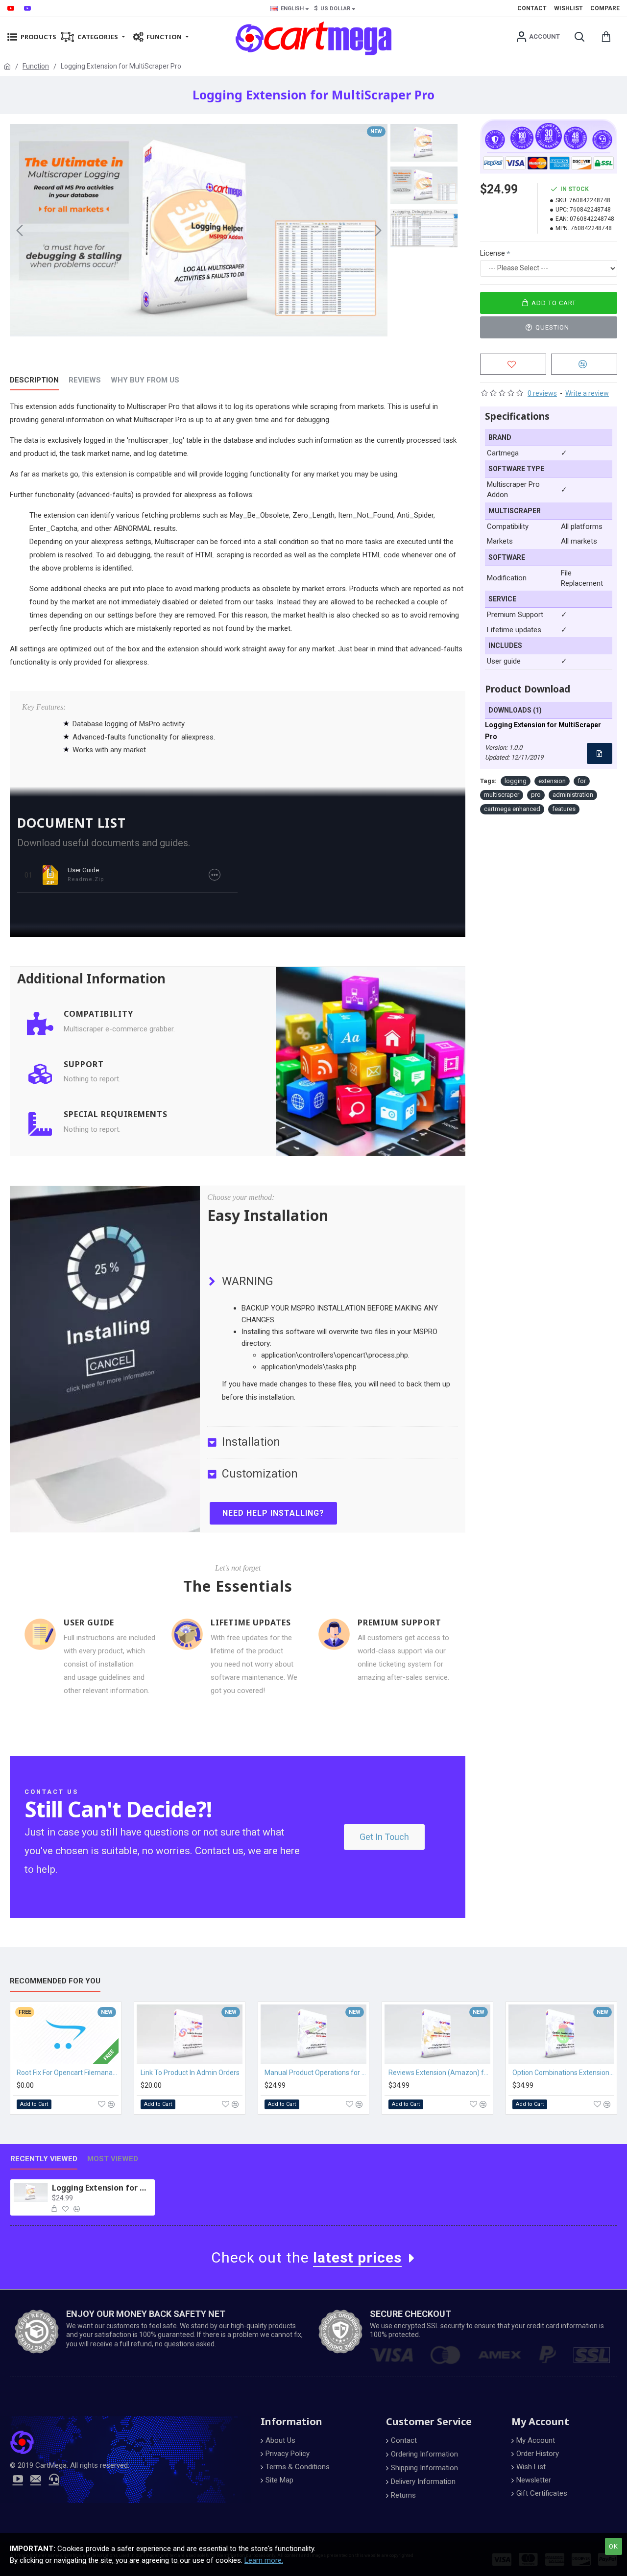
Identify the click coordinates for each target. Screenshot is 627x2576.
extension (552, 781)
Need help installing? (273, 1513)
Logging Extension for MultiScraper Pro (101, 2188)
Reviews (85, 380)
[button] (20, 230)
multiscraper (502, 795)
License (493, 253)
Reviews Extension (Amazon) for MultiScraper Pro (439, 2073)
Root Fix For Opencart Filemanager (68, 2073)
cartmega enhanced (512, 809)
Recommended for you (55, 1981)
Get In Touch (384, 1837)
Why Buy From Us (145, 380)
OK (614, 2546)
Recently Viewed (44, 2159)
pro (536, 795)
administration (573, 795)
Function (36, 66)
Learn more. (264, 2560)
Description (34, 380)
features (564, 809)
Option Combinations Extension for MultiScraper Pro (563, 2073)
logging (516, 781)
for (582, 781)
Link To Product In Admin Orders (190, 2073)
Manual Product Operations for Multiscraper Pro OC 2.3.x (315, 2073)
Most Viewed (113, 2159)
